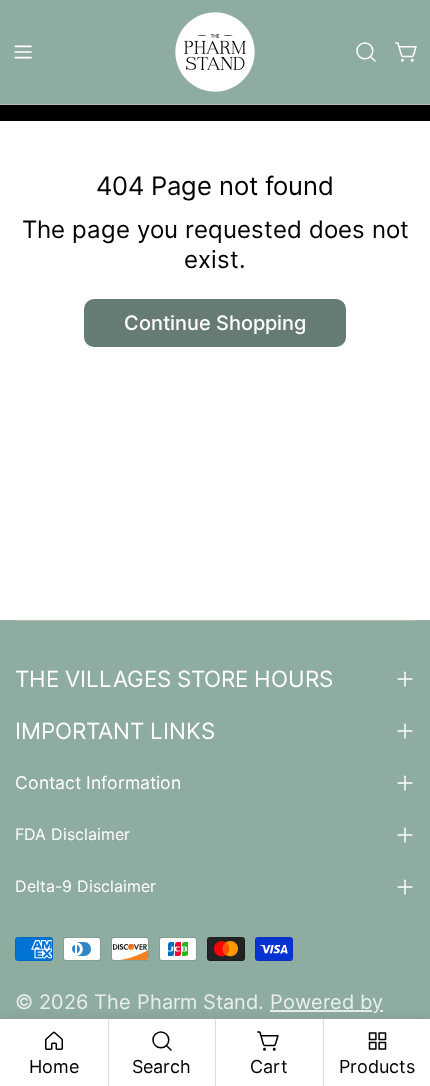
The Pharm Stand (176, 1002)
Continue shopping (215, 323)
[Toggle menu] (23, 52)
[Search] (366, 52)
